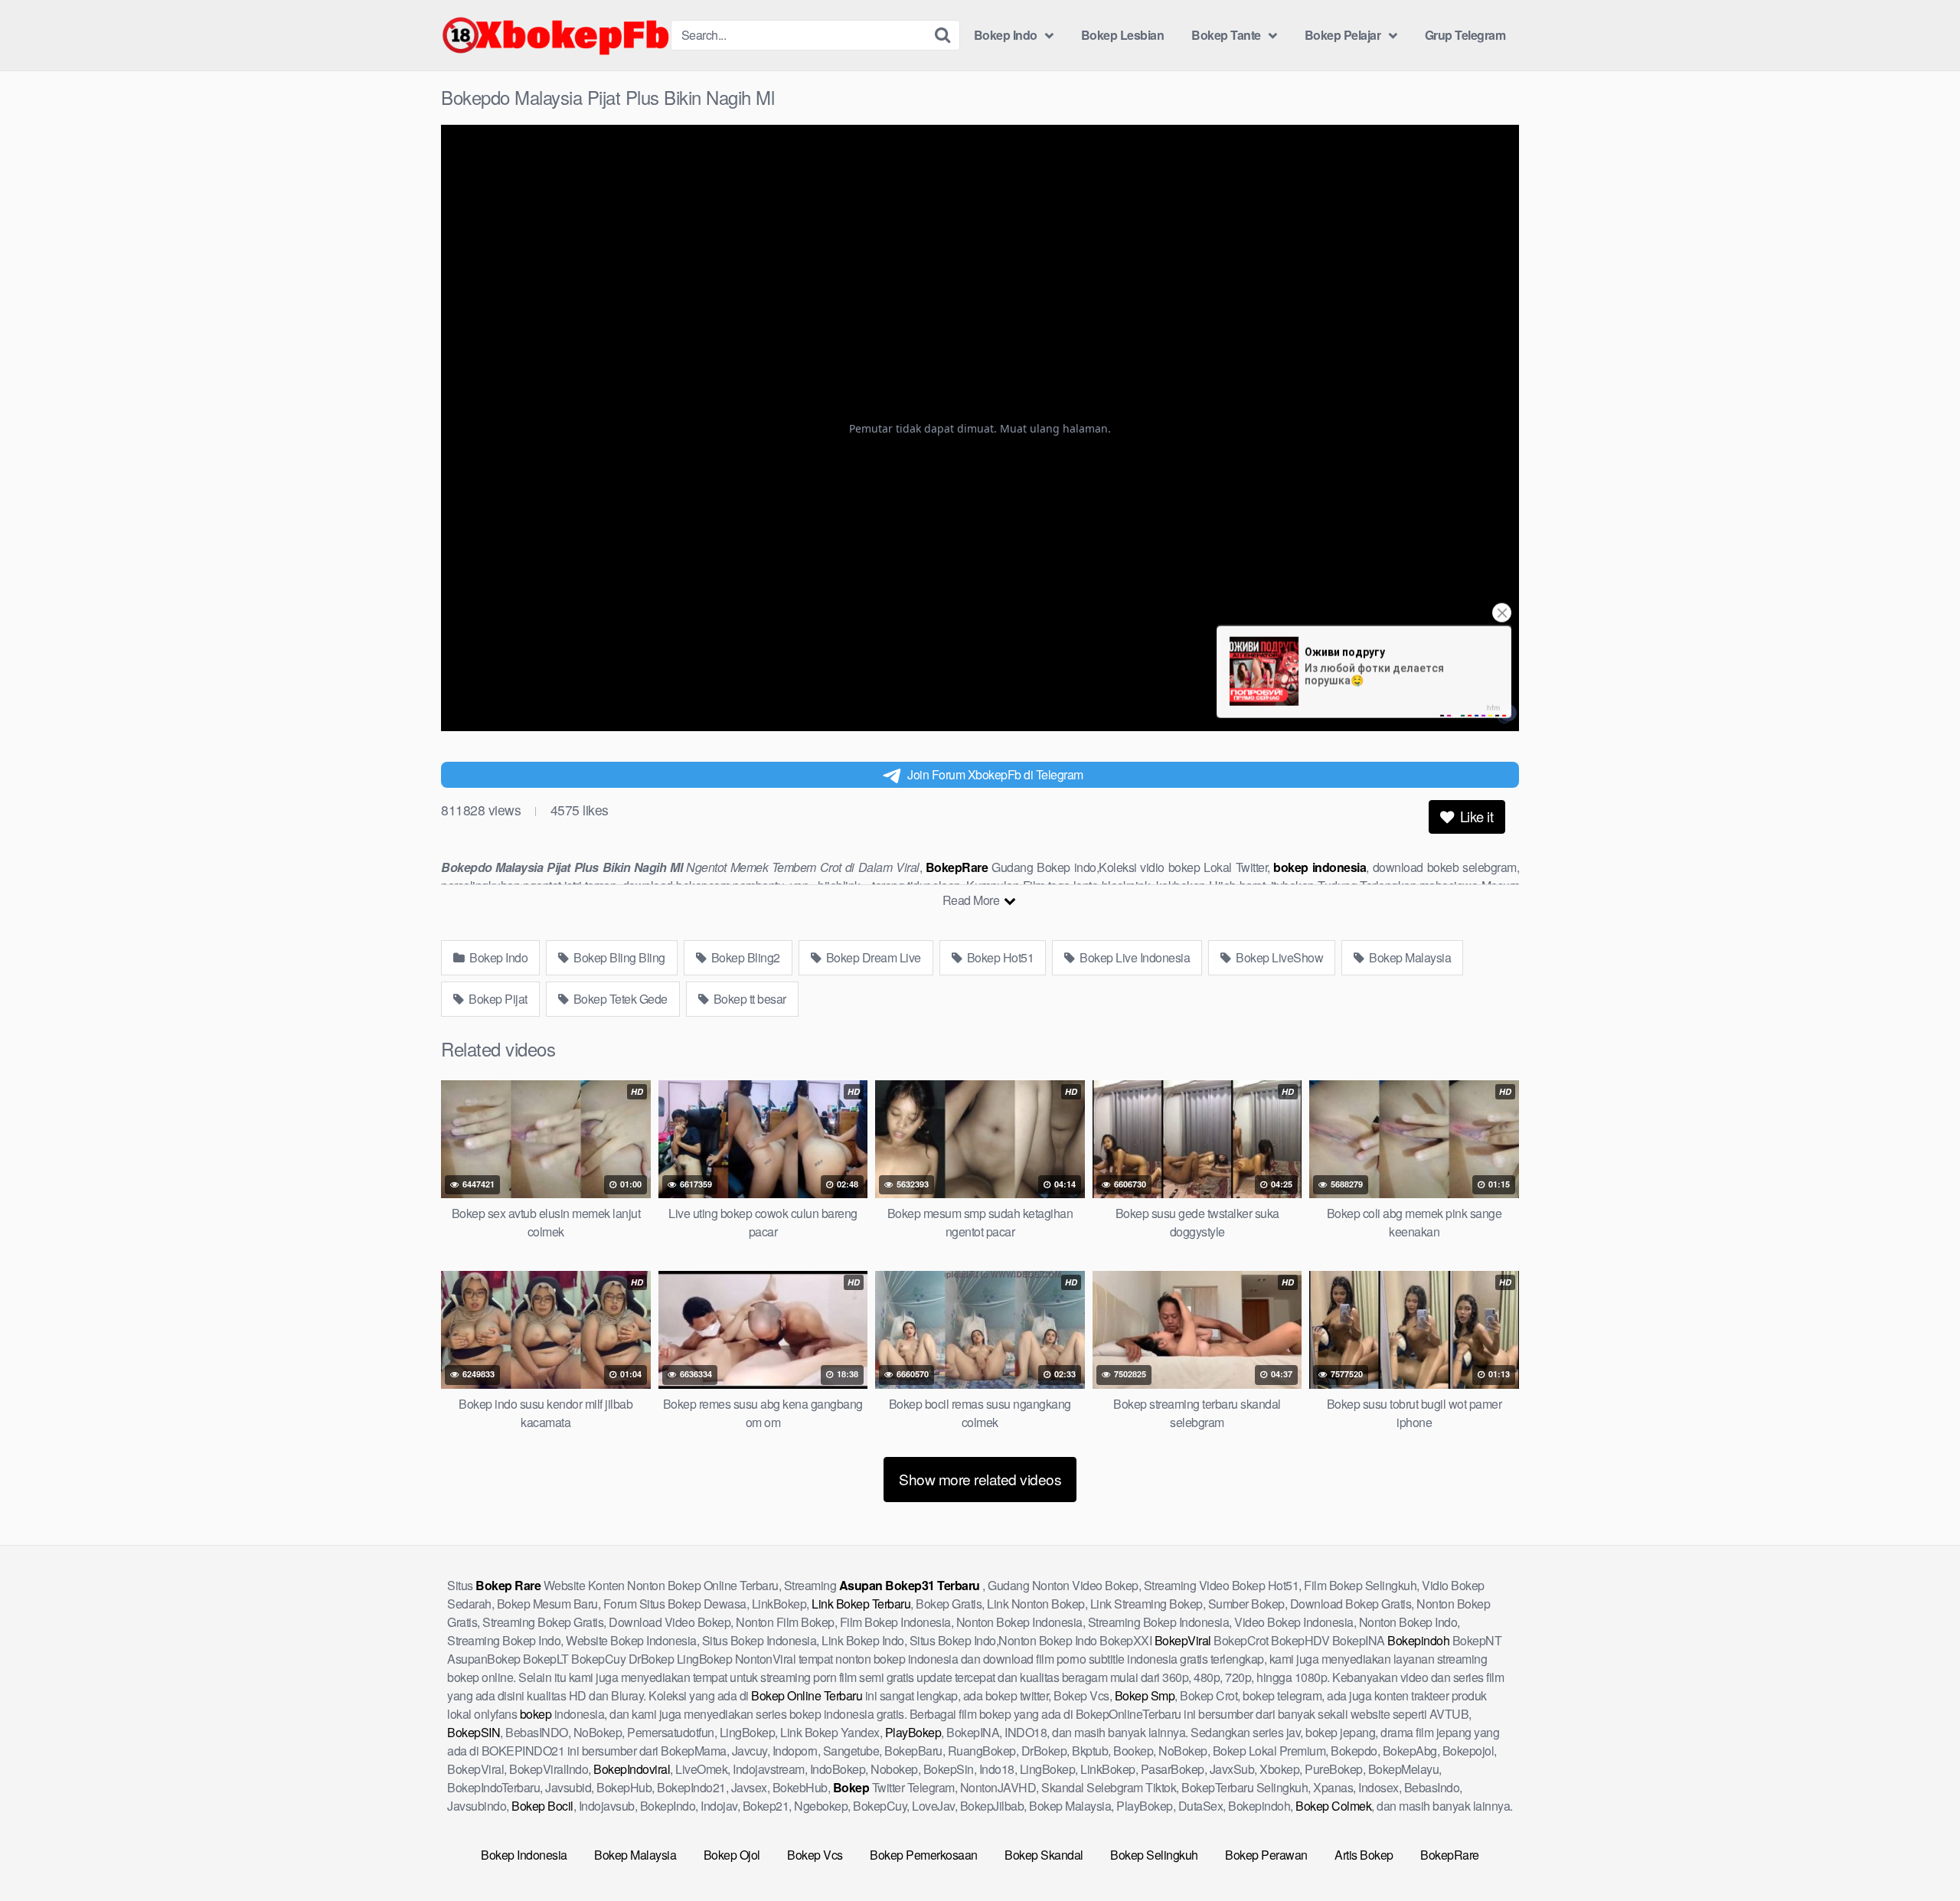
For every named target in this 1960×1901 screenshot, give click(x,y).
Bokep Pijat (497, 999)
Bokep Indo (1006, 35)
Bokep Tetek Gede (619, 999)
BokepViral (1183, 1640)
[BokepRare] (556, 35)
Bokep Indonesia (524, 1855)
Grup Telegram (1465, 35)
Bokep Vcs (815, 1855)
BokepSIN (474, 1732)
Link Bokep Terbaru (861, 1604)
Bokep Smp (1145, 1695)
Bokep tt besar (748, 999)
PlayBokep (913, 1732)
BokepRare (1450, 1855)
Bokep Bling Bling (618, 957)
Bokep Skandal (1044, 1855)
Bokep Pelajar (1343, 35)
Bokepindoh (1418, 1640)
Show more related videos (980, 1479)
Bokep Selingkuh (1154, 1855)
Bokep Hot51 (999, 957)
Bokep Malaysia (1409, 957)
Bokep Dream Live (872, 957)
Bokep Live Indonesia (1134, 957)
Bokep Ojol (732, 1855)
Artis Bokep (1364, 1855)
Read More (972, 900)
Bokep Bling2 (744, 957)
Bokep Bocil (542, 1806)
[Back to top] (1918, 1852)
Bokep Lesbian (1123, 35)
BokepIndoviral (632, 1769)
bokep (536, 1714)
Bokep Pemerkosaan (924, 1855)
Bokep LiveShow (1279, 957)
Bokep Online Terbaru (807, 1695)
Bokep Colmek (1333, 1806)
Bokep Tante (1226, 35)
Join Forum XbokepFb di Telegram (995, 774)
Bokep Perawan (1266, 1855)
